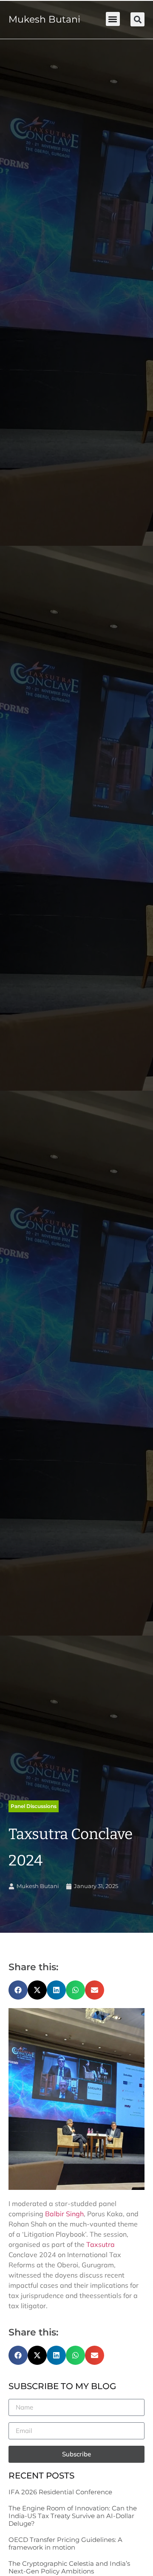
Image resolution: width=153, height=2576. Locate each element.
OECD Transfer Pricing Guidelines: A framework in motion (65, 2543)
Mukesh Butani (44, 19)
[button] (113, 19)
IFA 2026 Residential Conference (60, 2492)
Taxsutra (101, 2244)
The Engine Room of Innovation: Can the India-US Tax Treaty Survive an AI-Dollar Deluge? (73, 2516)
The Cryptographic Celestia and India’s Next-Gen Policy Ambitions (69, 2567)
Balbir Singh (64, 2214)
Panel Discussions (34, 1806)
